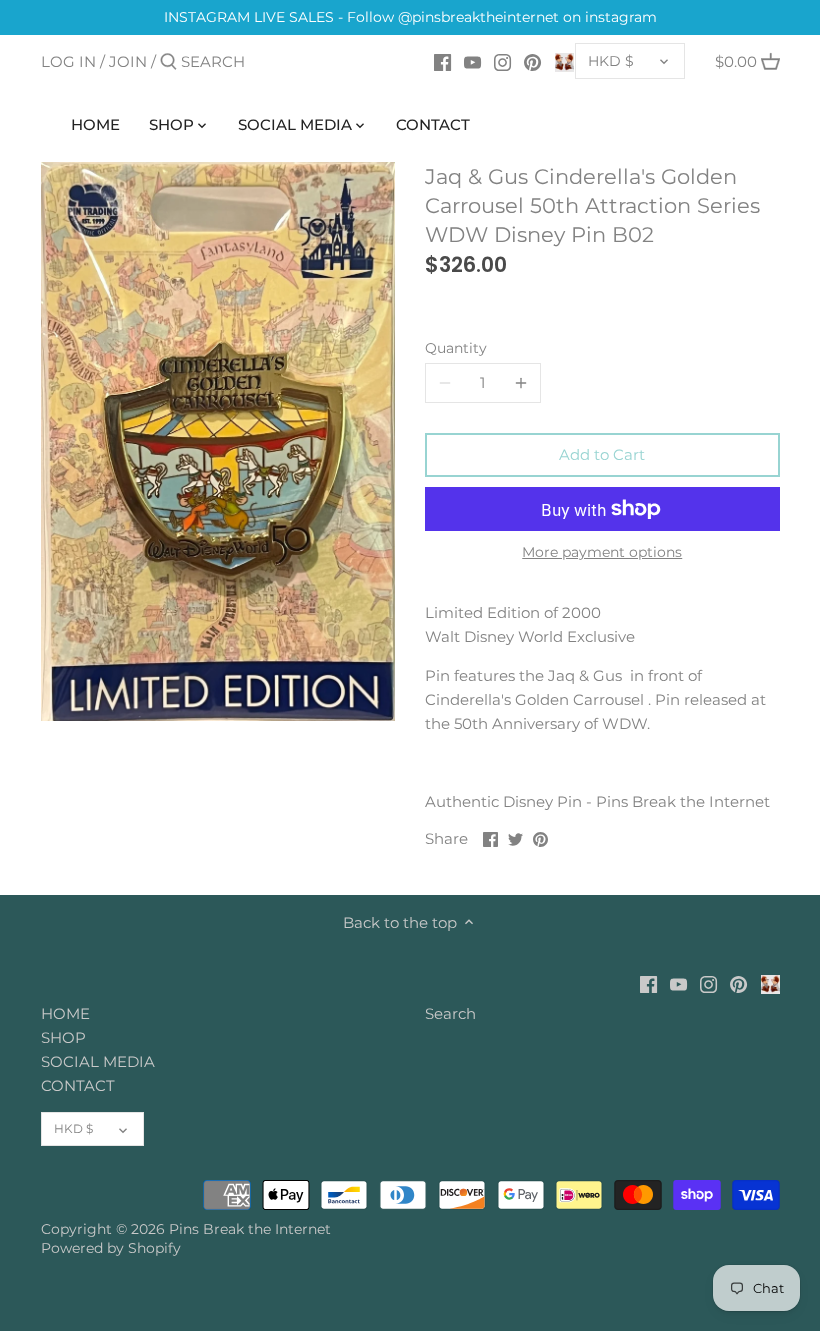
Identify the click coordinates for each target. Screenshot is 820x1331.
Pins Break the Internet (250, 1229)
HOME (65, 1013)
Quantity (456, 348)
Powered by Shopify (111, 1248)
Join (128, 61)
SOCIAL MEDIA (98, 1061)
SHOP (63, 1037)
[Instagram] (502, 61)
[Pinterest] (532, 61)
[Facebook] (442, 61)
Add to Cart (602, 454)
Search (450, 1013)
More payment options (602, 552)
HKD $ (611, 61)
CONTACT (78, 1085)
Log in (68, 61)
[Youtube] (472, 61)
